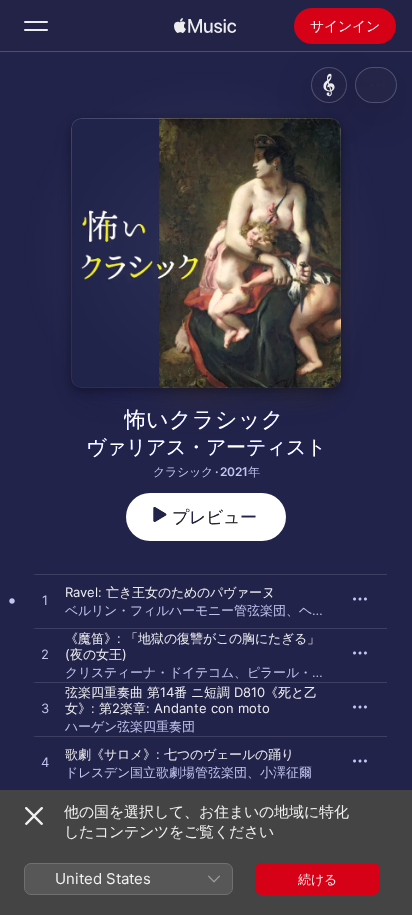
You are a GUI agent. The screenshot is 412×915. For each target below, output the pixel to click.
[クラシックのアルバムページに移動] (329, 85)
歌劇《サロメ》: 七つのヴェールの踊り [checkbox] (179, 754)
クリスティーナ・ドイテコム (149, 672)
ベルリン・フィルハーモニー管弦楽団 (175, 610)
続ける (317, 879)
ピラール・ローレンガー (318, 672)
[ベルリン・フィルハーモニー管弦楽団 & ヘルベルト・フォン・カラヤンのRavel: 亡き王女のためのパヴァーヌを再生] (45, 601)
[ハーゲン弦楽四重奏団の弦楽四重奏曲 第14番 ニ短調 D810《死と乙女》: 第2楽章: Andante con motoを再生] (45, 709)
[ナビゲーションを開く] (36, 26)
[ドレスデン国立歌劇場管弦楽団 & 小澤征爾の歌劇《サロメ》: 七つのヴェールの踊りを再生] (45, 763)
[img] (205, 26)
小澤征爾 (286, 772)
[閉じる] (34, 816)
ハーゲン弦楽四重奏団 (130, 726)
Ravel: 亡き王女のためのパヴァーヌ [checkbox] (170, 592)
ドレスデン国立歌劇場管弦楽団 (156, 772)
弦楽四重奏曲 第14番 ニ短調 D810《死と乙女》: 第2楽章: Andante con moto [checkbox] (191, 700)
